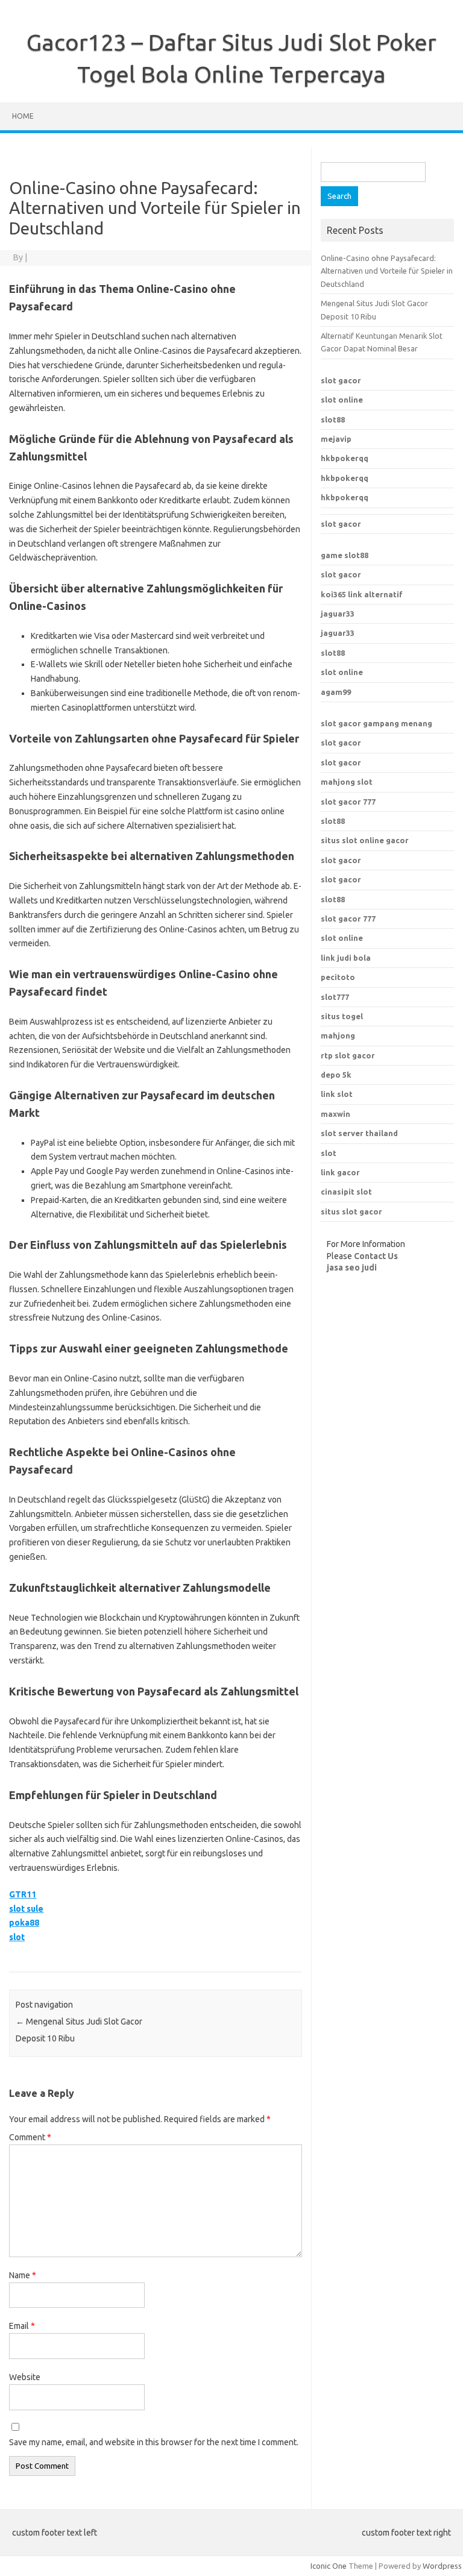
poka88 (24, 1923)
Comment (30, 2137)
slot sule (26, 1909)
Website (25, 2377)
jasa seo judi (352, 1268)
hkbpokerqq (345, 458)
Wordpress (442, 2566)
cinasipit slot (346, 1192)
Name (23, 2275)
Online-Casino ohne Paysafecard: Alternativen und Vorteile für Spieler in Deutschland (387, 271)
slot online (342, 400)
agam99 (336, 692)
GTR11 (23, 1894)
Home (23, 116)
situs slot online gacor (365, 840)
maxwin (335, 1114)
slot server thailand (359, 1133)
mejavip (336, 439)
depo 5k (336, 1075)
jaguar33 (338, 614)
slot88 (333, 419)
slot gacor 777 (348, 802)
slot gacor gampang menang (376, 723)
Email (22, 2326)
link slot (337, 1094)
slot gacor (341, 380)
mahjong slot (347, 782)
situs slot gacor (351, 1211)
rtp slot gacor (348, 1055)
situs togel (342, 1016)
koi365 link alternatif (362, 594)
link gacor (340, 1172)
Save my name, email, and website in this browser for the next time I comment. (154, 2442)
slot (17, 1937)
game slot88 (345, 555)
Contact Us (376, 1256)
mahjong (338, 1035)
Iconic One (329, 2566)
